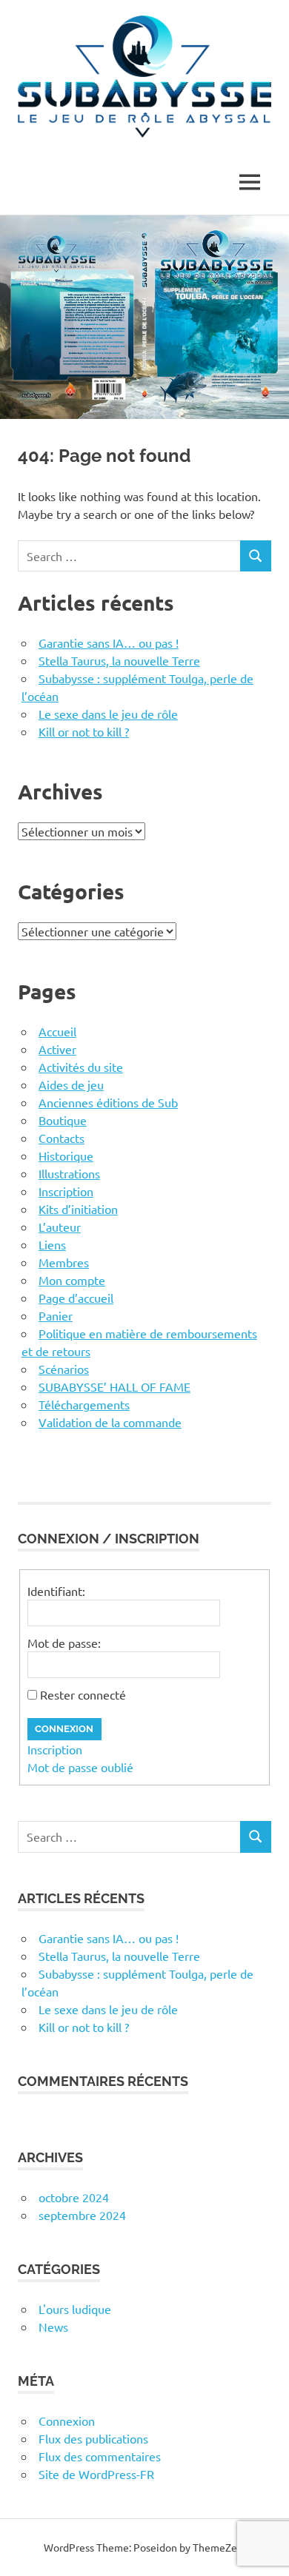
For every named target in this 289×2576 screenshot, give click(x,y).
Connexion (64, 1729)
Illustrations (69, 1173)
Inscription (66, 1191)
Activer (57, 1049)
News (53, 2327)
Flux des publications (93, 2438)
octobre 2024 (74, 2197)
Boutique (63, 1120)
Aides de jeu (71, 1084)
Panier (56, 1315)
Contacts (62, 1138)
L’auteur (60, 1227)
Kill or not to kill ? (84, 731)
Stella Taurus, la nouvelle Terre (119, 660)
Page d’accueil (76, 1298)
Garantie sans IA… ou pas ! (109, 643)
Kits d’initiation (78, 1209)
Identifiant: (56, 1591)
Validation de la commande (110, 1422)
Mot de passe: (64, 1643)
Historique (66, 1155)
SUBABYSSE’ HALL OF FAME (114, 1386)
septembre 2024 (82, 2215)
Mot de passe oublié (80, 1767)
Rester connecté (83, 1694)
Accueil (57, 1031)
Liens (52, 1244)
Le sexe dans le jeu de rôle (108, 714)
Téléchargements (84, 1404)
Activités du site (81, 1067)
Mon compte (72, 1280)
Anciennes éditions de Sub (108, 1102)
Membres (64, 1262)
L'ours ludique (75, 2309)
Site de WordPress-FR (96, 2474)
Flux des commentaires (100, 2456)
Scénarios (64, 1369)
